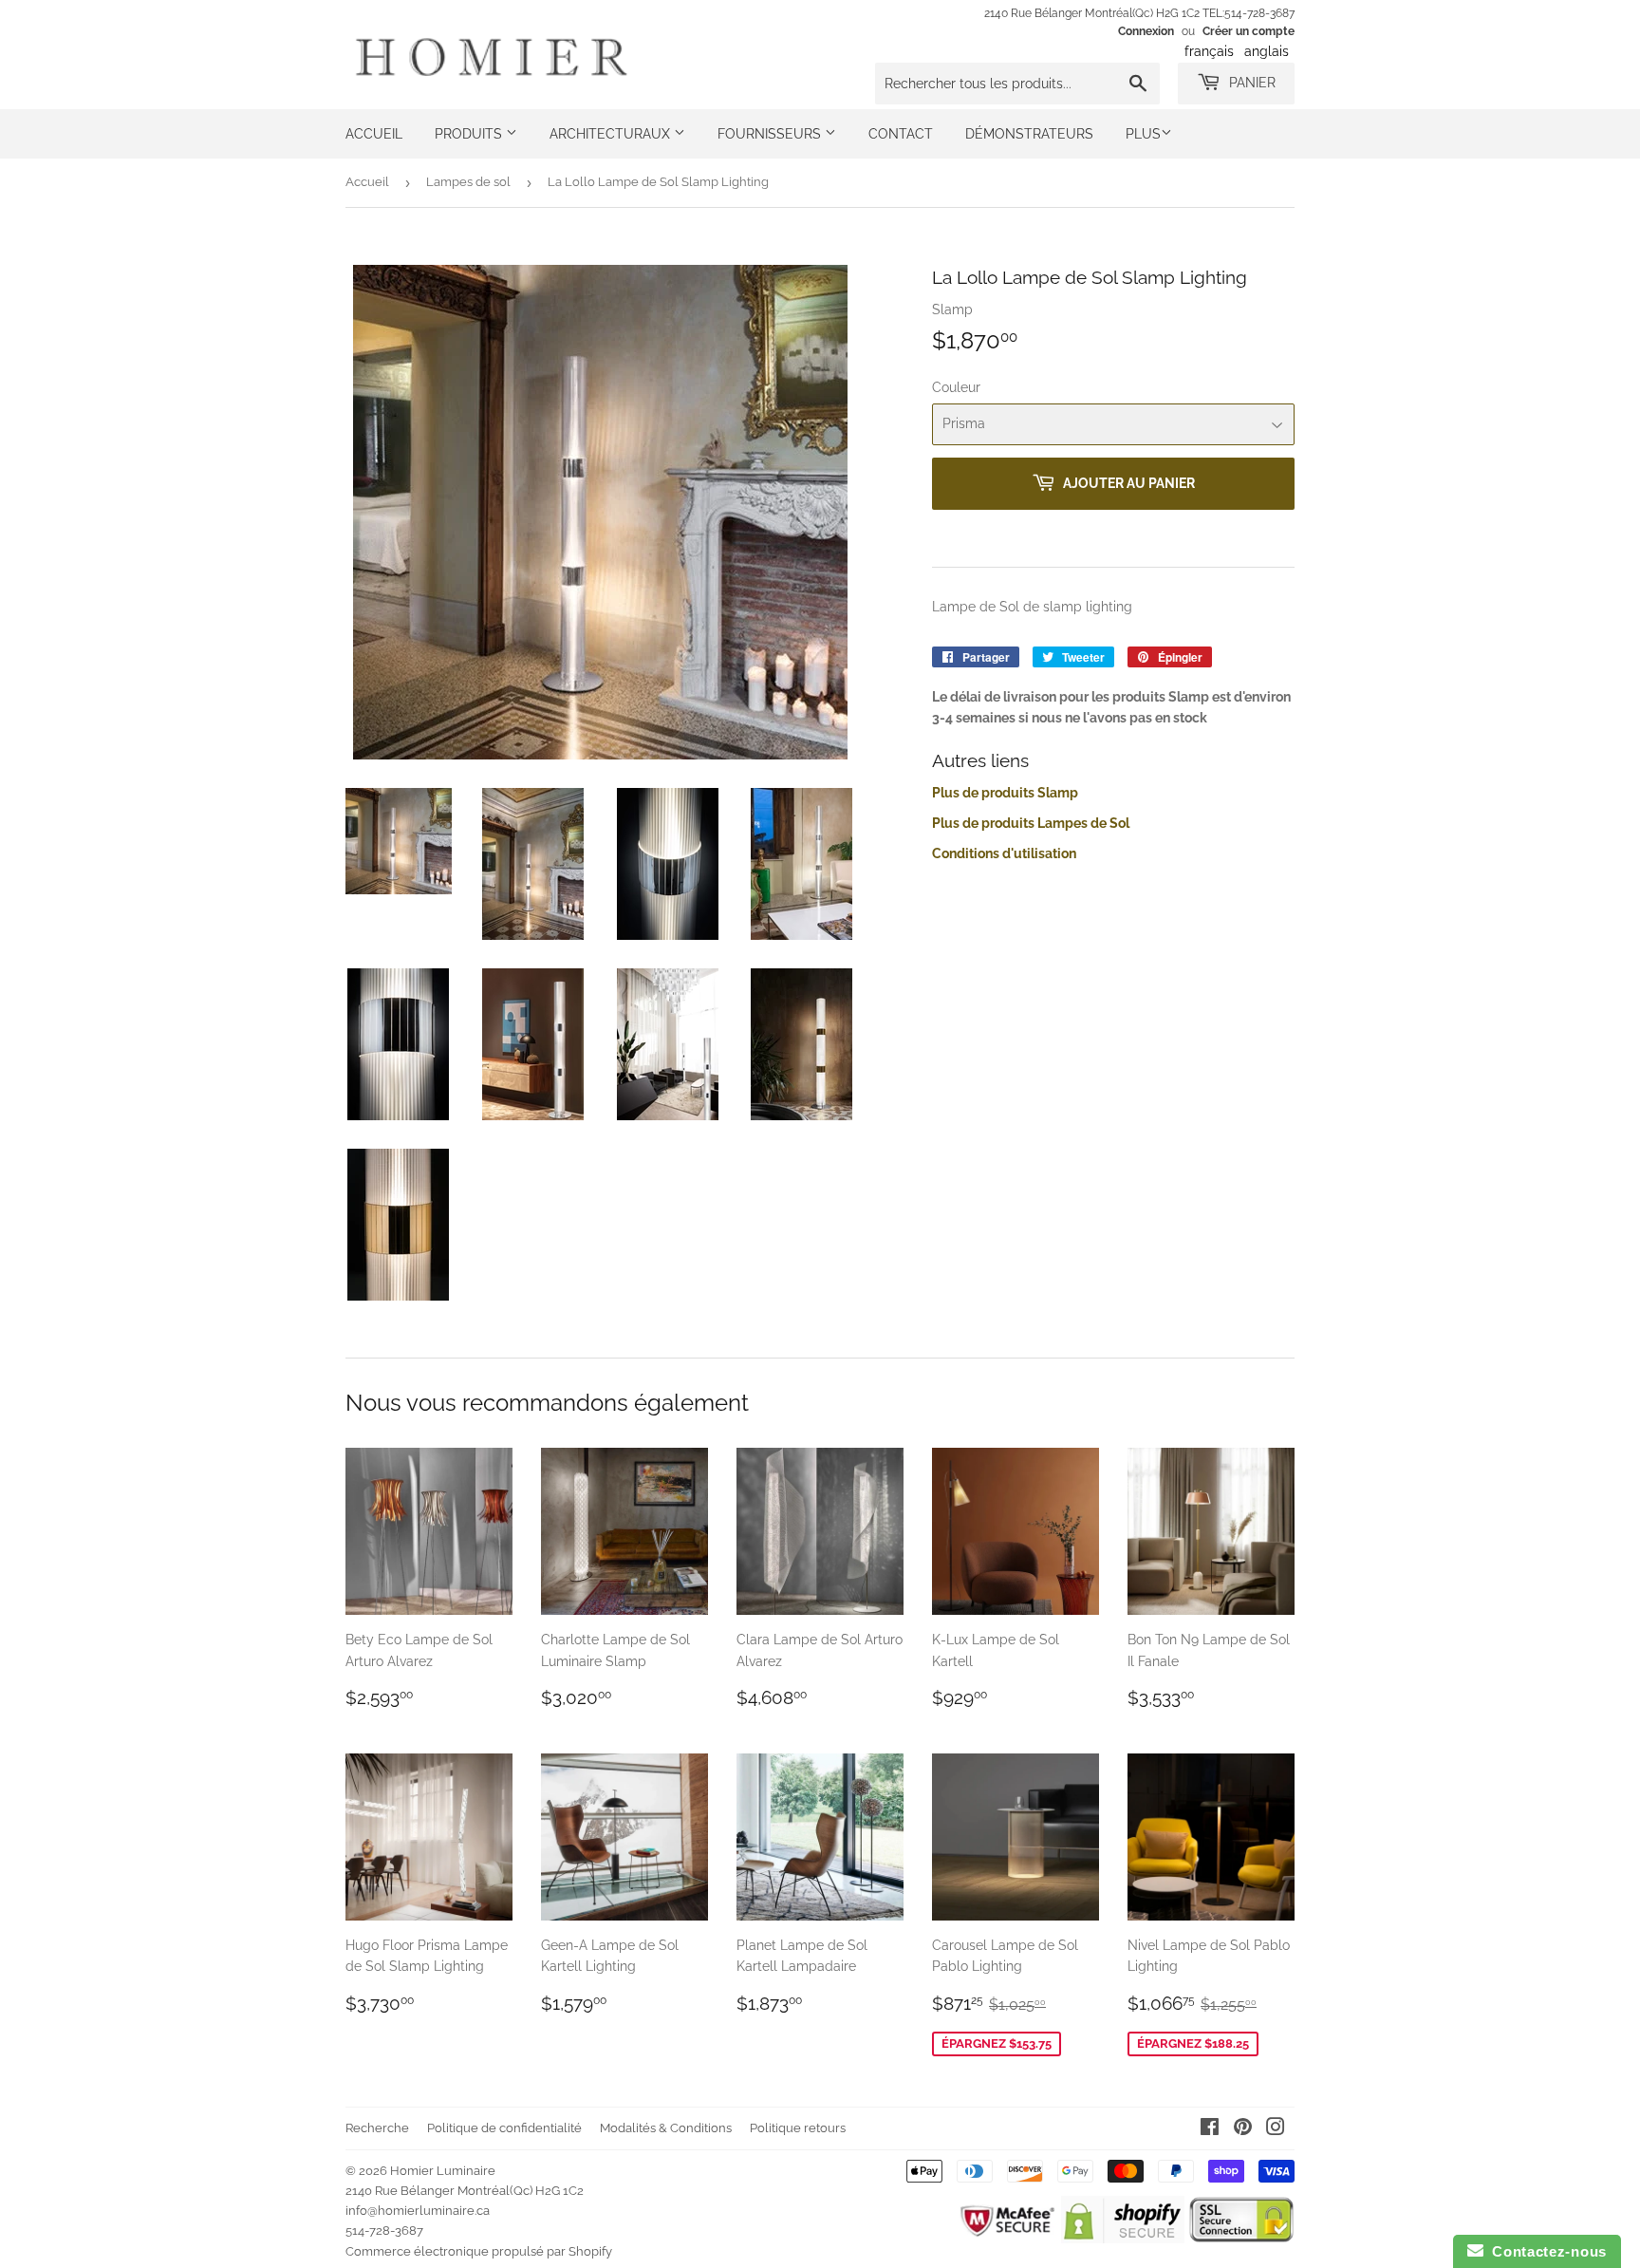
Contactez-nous (1545, 2251)
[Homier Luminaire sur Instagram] (1276, 2129)
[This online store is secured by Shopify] (1122, 2239)
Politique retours (798, 2128)
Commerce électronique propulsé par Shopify (479, 2251)
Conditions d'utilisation (1004, 853)
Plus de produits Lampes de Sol (1031, 823)
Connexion (1146, 31)
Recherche (377, 2128)
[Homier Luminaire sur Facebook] (1210, 2129)
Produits (470, 134)
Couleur (956, 387)
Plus (1143, 134)
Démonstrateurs (1029, 134)
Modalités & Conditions (666, 2128)
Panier (1250, 83)
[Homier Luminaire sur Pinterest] (1243, 2129)
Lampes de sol (468, 182)
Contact (901, 134)
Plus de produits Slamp (1005, 793)
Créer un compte (1249, 31)
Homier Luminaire (443, 2171)
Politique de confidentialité (504, 2128)
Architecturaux (612, 134)
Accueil (374, 134)
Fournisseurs (771, 134)
